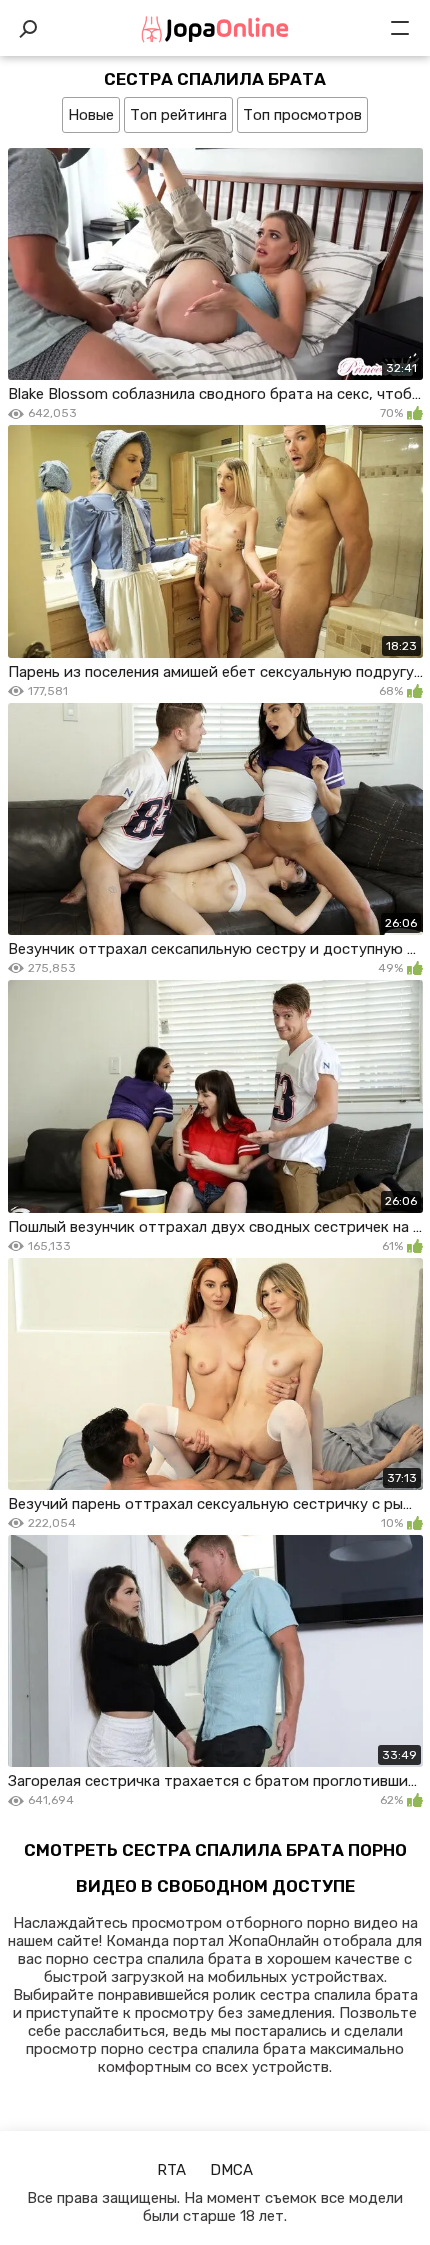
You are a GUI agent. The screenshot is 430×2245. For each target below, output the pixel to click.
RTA (171, 2170)
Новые (91, 115)
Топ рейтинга (178, 115)
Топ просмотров (302, 115)
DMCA (231, 2170)
